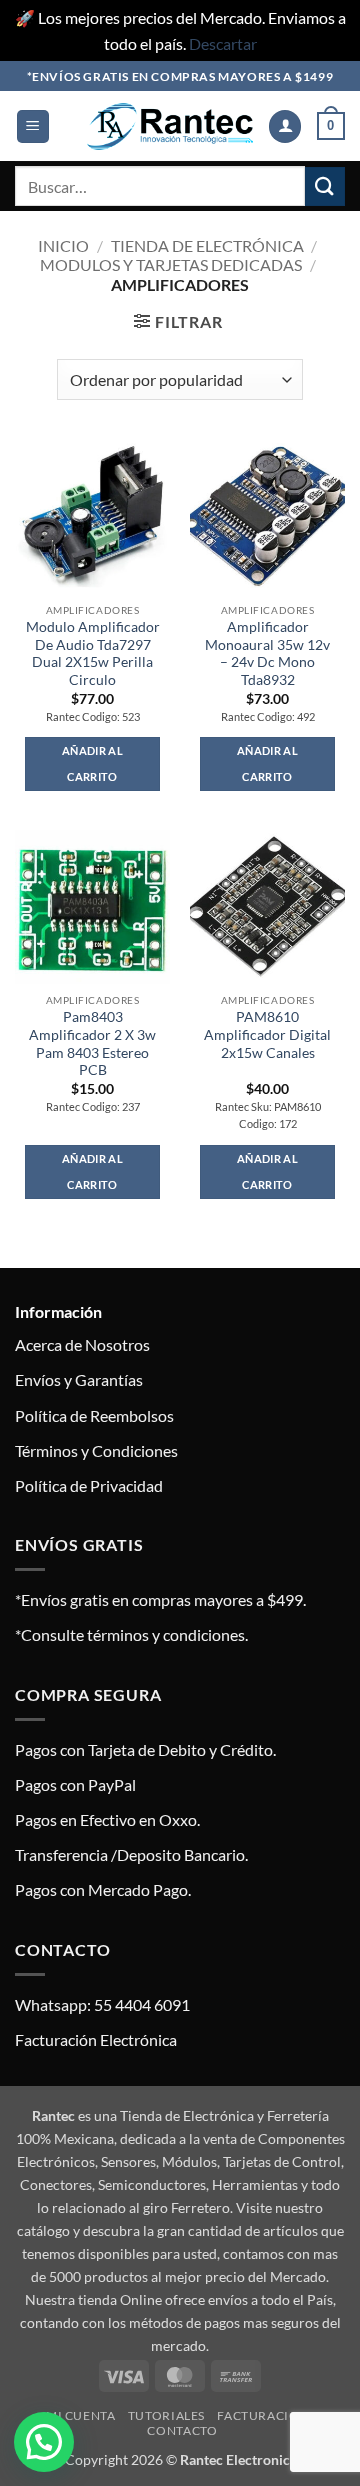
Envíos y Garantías (79, 1379)
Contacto (182, 2430)
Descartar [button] (223, 43)
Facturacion (263, 2415)
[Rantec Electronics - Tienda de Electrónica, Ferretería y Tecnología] (170, 126)
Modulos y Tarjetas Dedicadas (171, 264)
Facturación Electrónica (96, 2039)
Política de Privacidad (89, 1485)
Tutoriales (166, 2415)
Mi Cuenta (81, 2415)
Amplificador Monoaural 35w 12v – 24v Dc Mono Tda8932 (267, 653)
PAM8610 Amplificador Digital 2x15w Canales (267, 1034)
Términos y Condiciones (96, 1450)
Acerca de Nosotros (82, 1344)
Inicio (63, 245)
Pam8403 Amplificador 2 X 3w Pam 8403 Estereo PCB (92, 1043)
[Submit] (325, 186)
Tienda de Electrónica (207, 245)
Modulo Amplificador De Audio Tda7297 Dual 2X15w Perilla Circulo (93, 653)
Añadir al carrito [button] (92, 763)
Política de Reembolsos (94, 1415)
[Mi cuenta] (285, 126)
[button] (33, 126)
